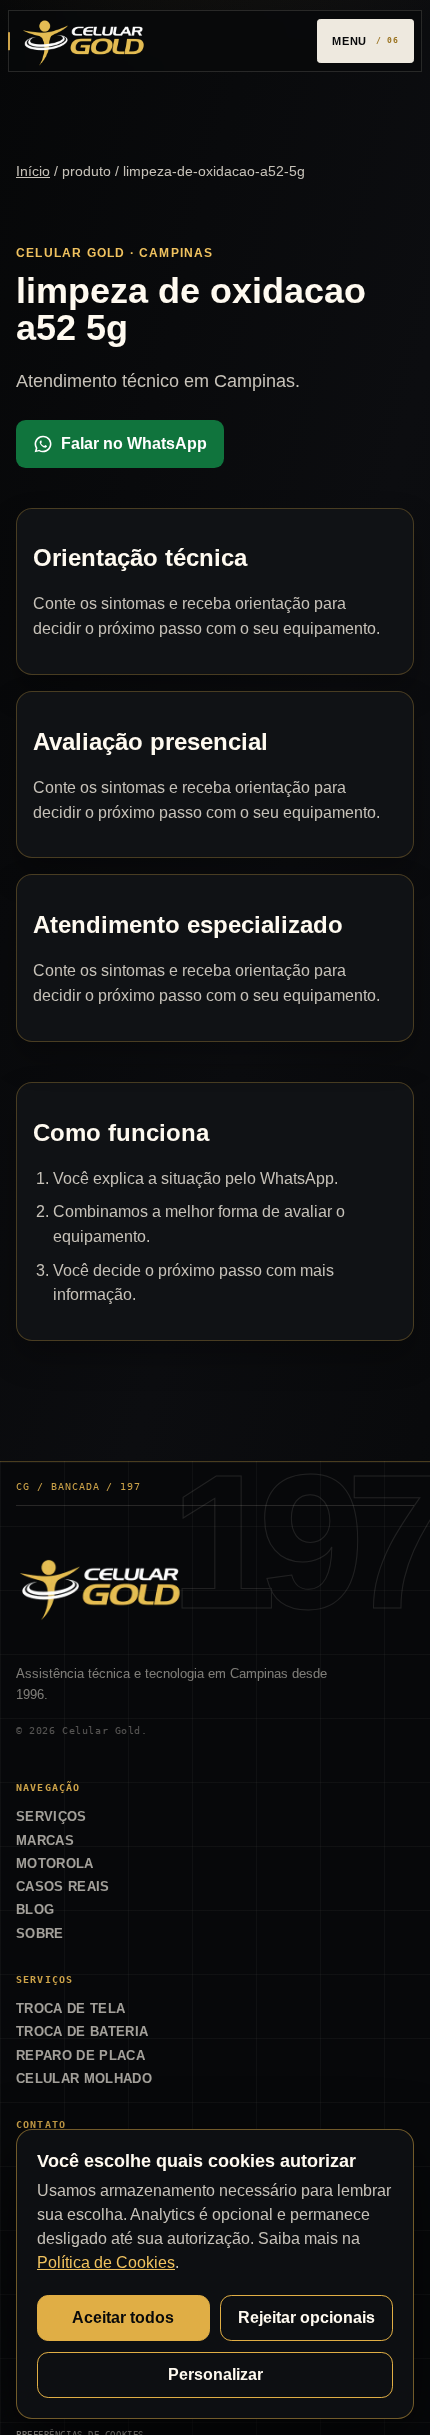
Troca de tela (70, 2008)
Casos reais (63, 1886)
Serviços (51, 1816)
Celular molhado (84, 2078)
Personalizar (215, 2374)
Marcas (45, 1840)
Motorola (55, 1863)
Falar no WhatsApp (134, 443)
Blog (35, 1909)
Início (33, 171)
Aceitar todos (123, 2317)
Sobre (40, 1933)
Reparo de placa (80, 2055)
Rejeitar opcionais (306, 2317)
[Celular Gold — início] (83, 40)
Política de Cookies (106, 2262)
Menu (349, 41)
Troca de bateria (82, 2031)
